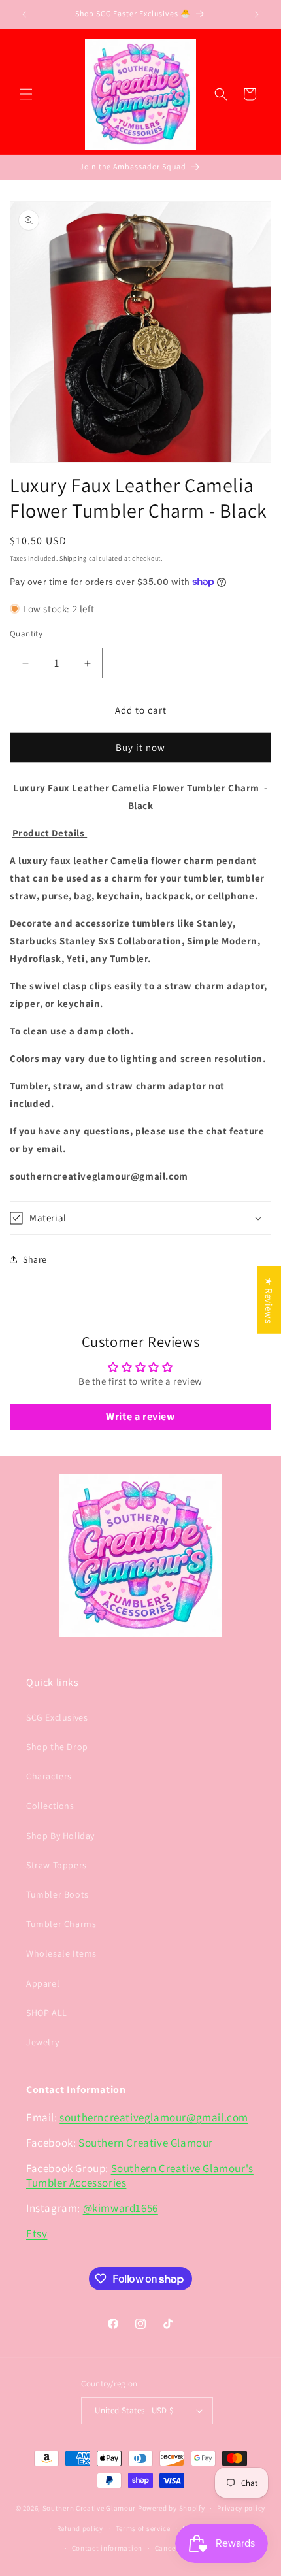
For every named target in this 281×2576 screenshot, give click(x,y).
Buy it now (140, 747)
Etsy (37, 2234)
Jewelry (42, 2042)
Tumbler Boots (58, 1894)
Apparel (43, 1983)
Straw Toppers (57, 1865)
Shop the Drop (57, 1747)
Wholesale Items (61, 1953)
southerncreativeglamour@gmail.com (154, 2117)
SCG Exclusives (57, 1717)
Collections (50, 1806)
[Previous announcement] (24, 14)
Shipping (73, 558)
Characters (49, 1776)
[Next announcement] (257, 14)
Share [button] (35, 1259)
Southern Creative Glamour (146, 2143)
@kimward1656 (121, 2208)
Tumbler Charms (61, 1924)
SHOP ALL (47, 2013)
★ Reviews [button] (269, 1300)
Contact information (107, 2548)
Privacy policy (241, 2508)
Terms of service (143, 2528)
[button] (26, 94)
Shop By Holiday (60, 1836)
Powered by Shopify (172, 2508)
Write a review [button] (140, 1416)
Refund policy (80, 2528)
